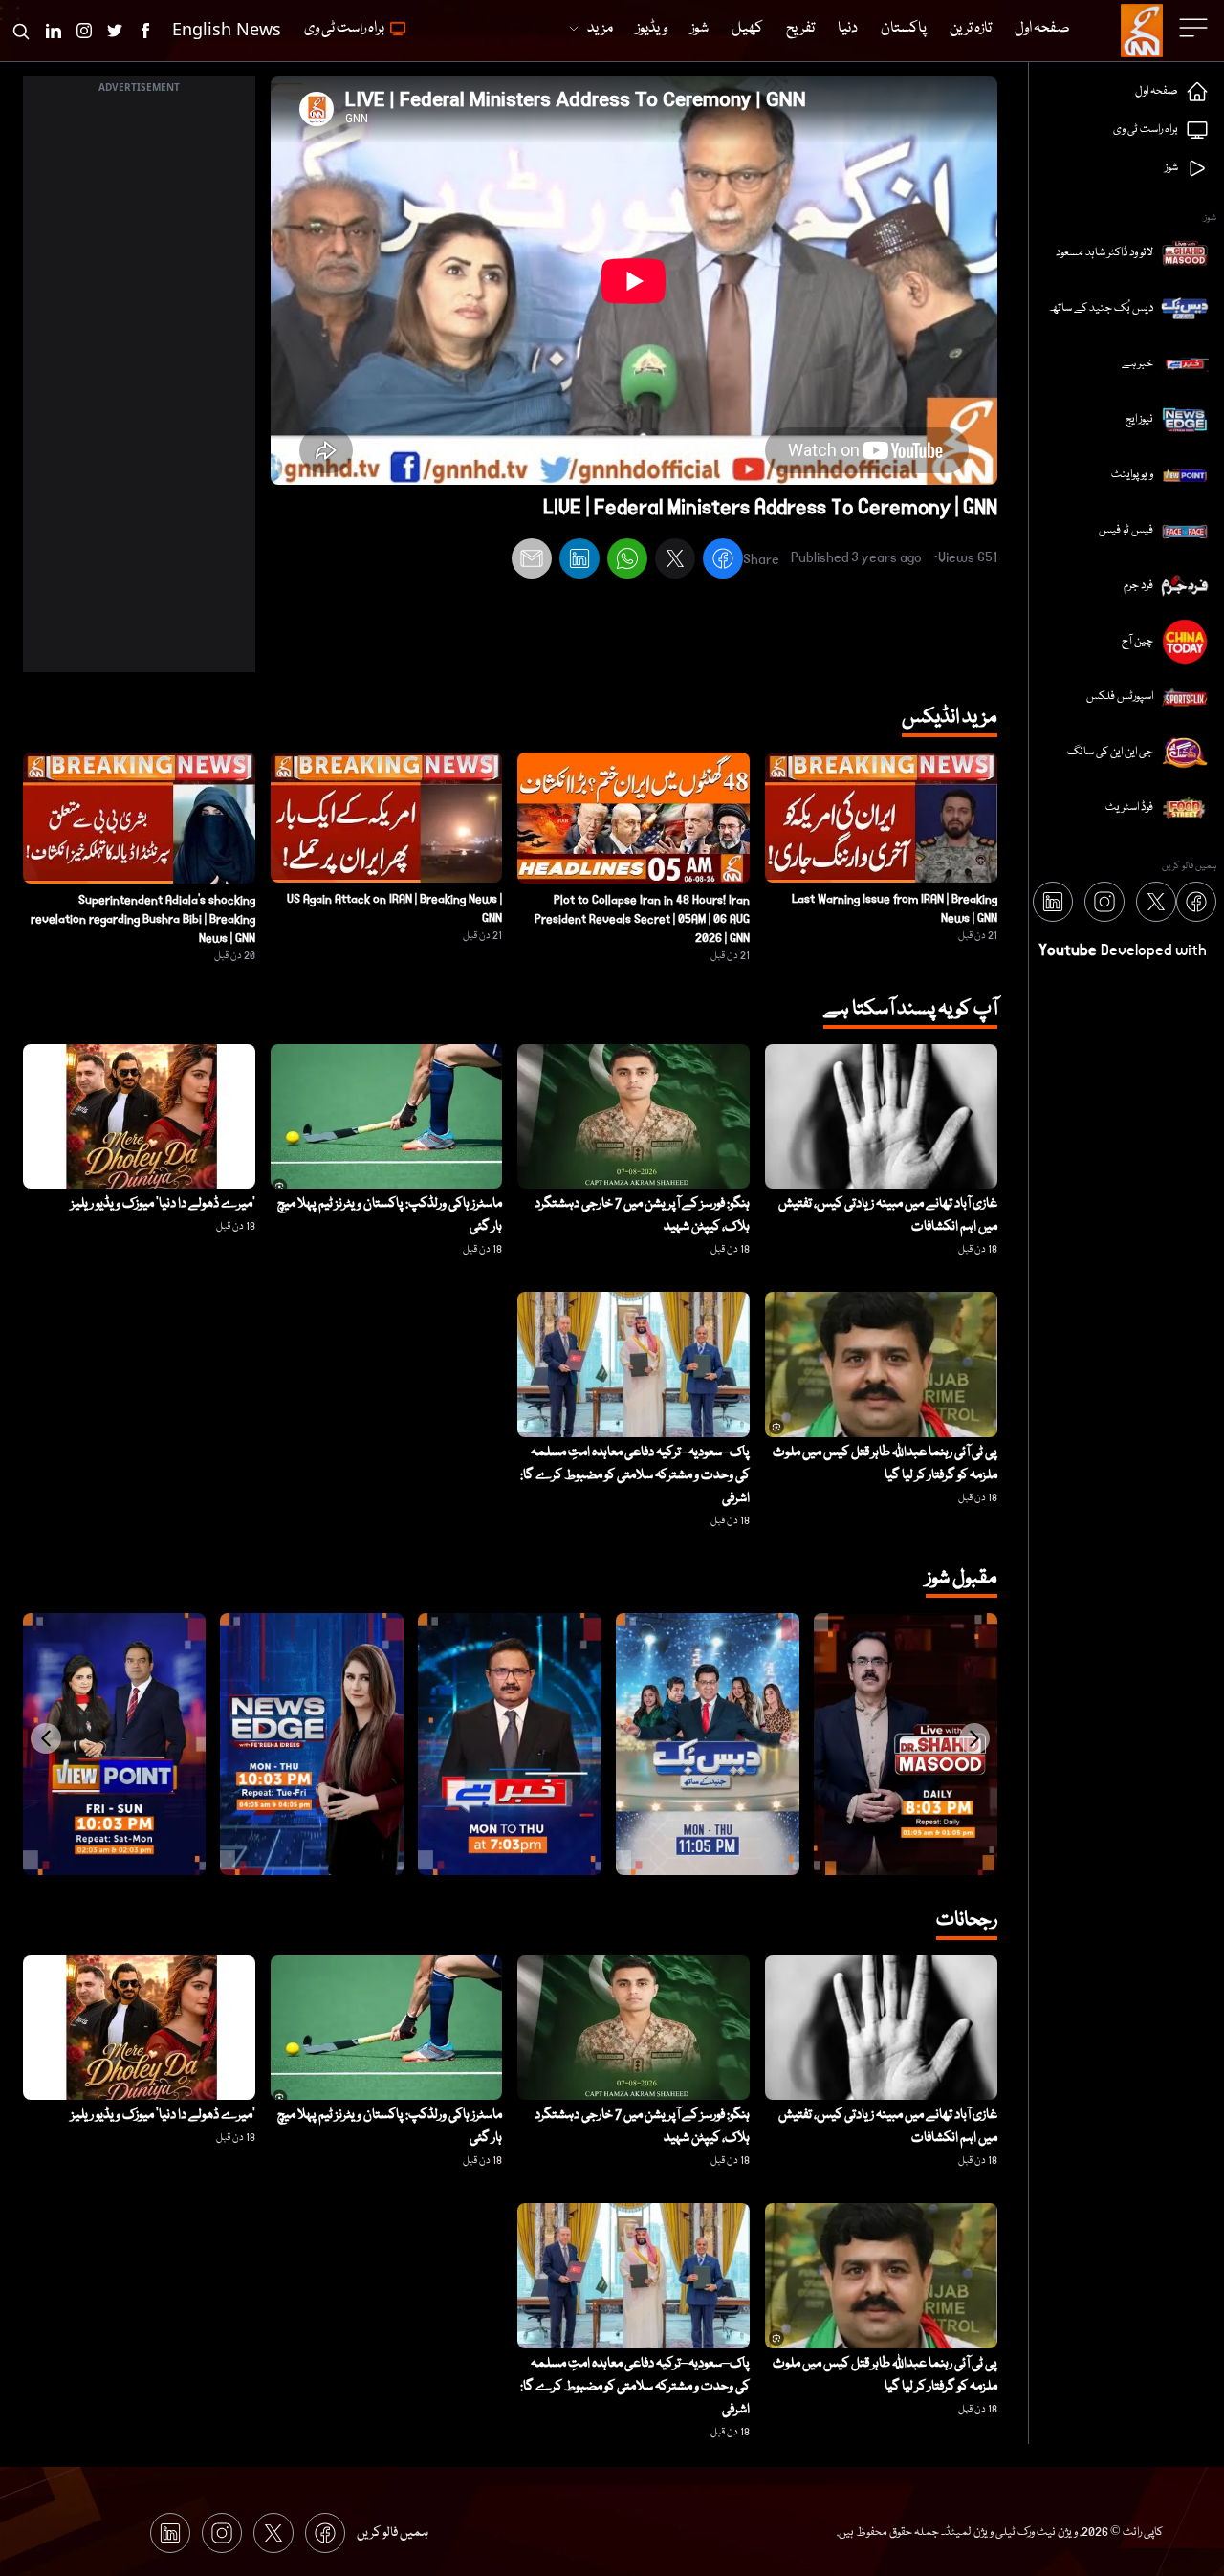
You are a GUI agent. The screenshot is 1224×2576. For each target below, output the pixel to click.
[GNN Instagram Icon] (84, 31)
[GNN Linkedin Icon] (54, 31)
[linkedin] (579, 561)
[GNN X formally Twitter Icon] (115, 31)
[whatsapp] (627, 561)
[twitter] (675, 561)
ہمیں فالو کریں (393, 2533)
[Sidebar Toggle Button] (1195, 28)
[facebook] (723, 561)
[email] (532, 561)
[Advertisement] (139, 385)
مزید (600, 29)
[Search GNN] (21, 31)
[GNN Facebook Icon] (145, 31)
